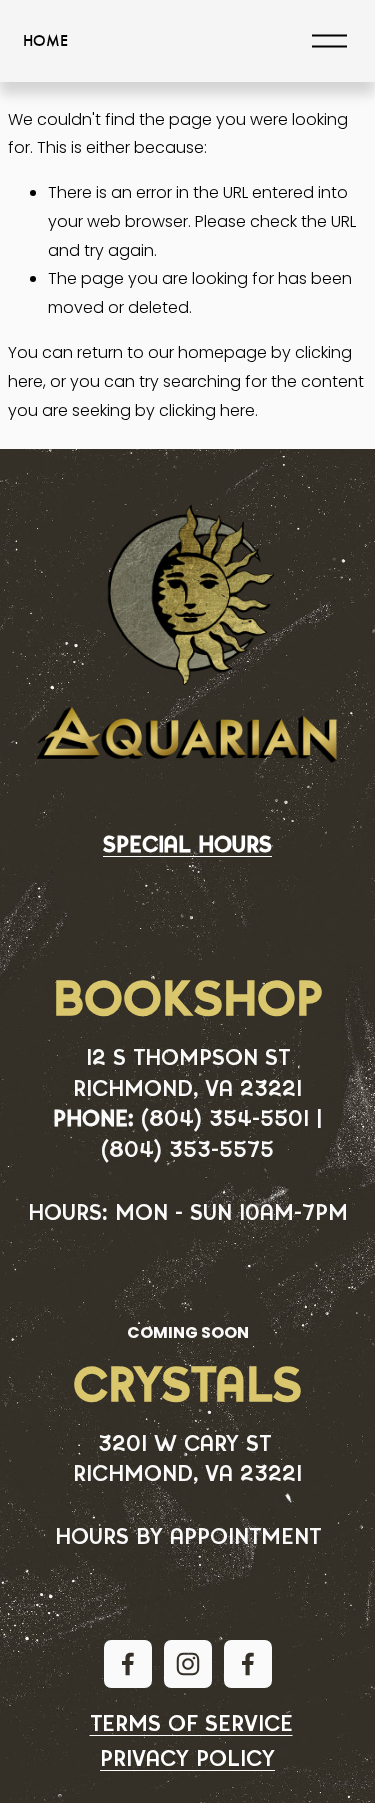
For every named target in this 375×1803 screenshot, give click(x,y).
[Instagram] (188, 1664)
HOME (45, 40)
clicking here (207, 410)
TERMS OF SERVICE (191, 1724)
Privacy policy (187, 1759)
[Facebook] (128, 1664)
